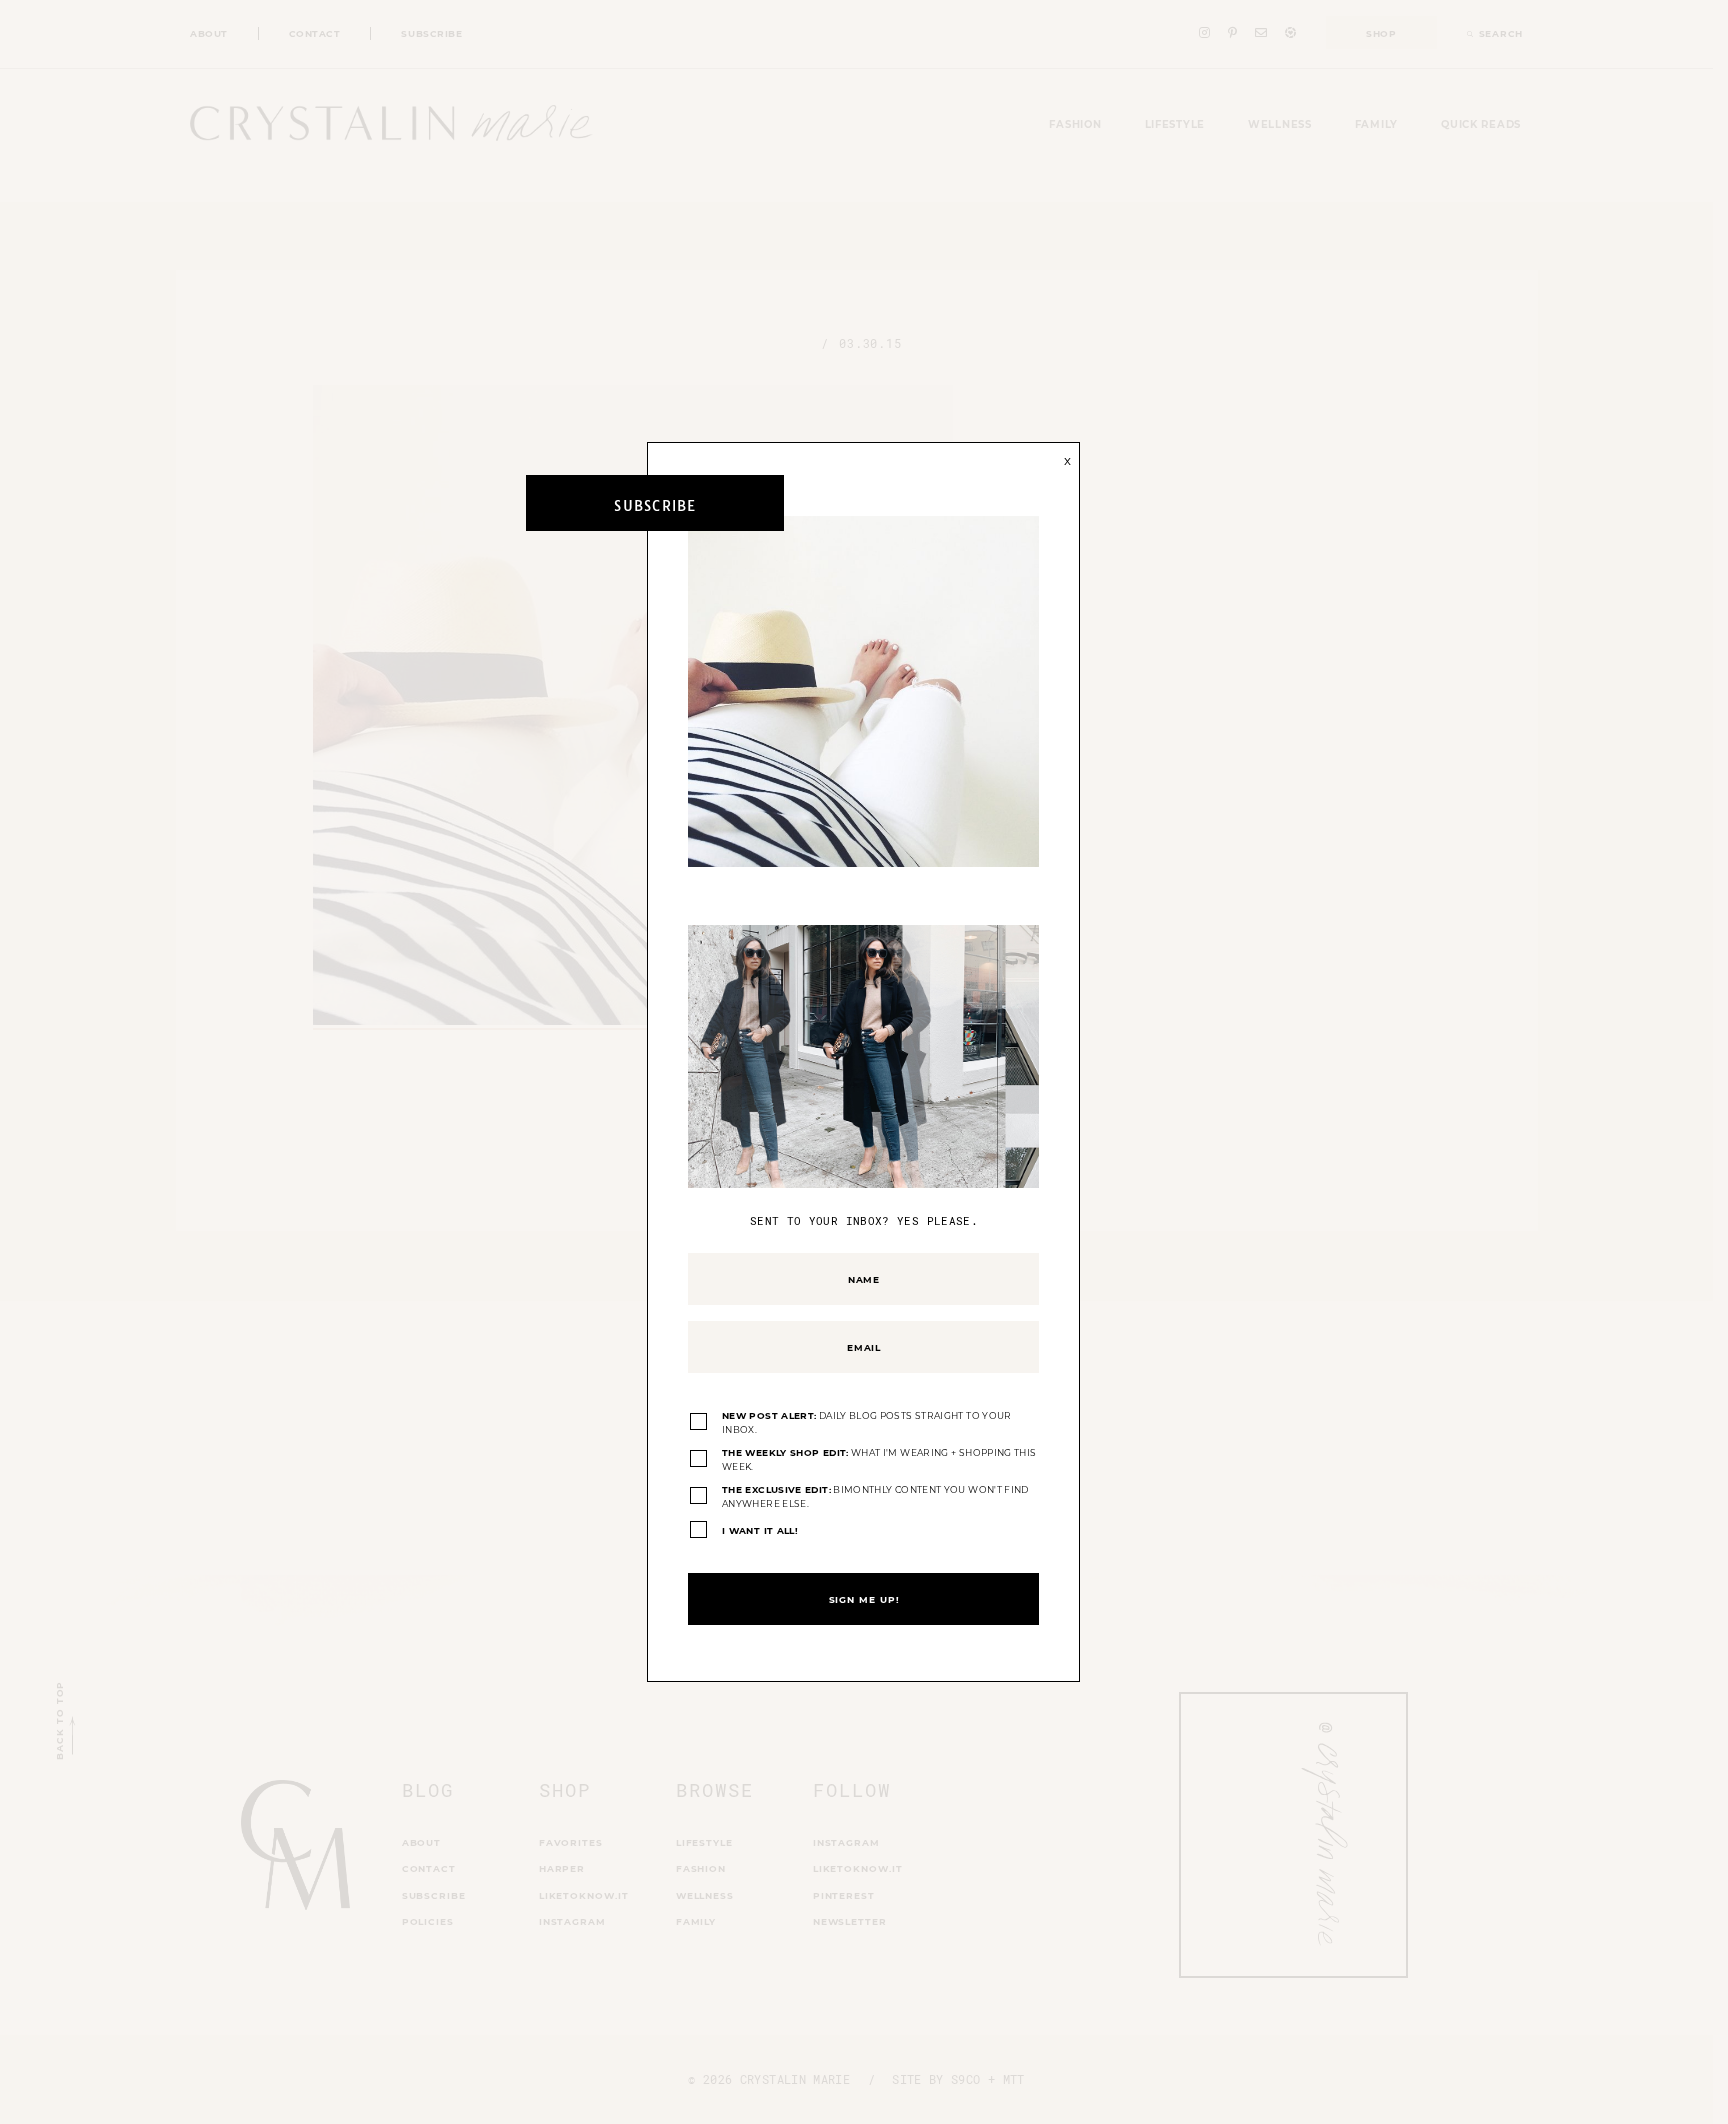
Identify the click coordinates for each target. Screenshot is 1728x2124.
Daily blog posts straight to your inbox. (867, 1422)
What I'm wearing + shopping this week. (879, 1459)
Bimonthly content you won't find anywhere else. (875, 1496)
